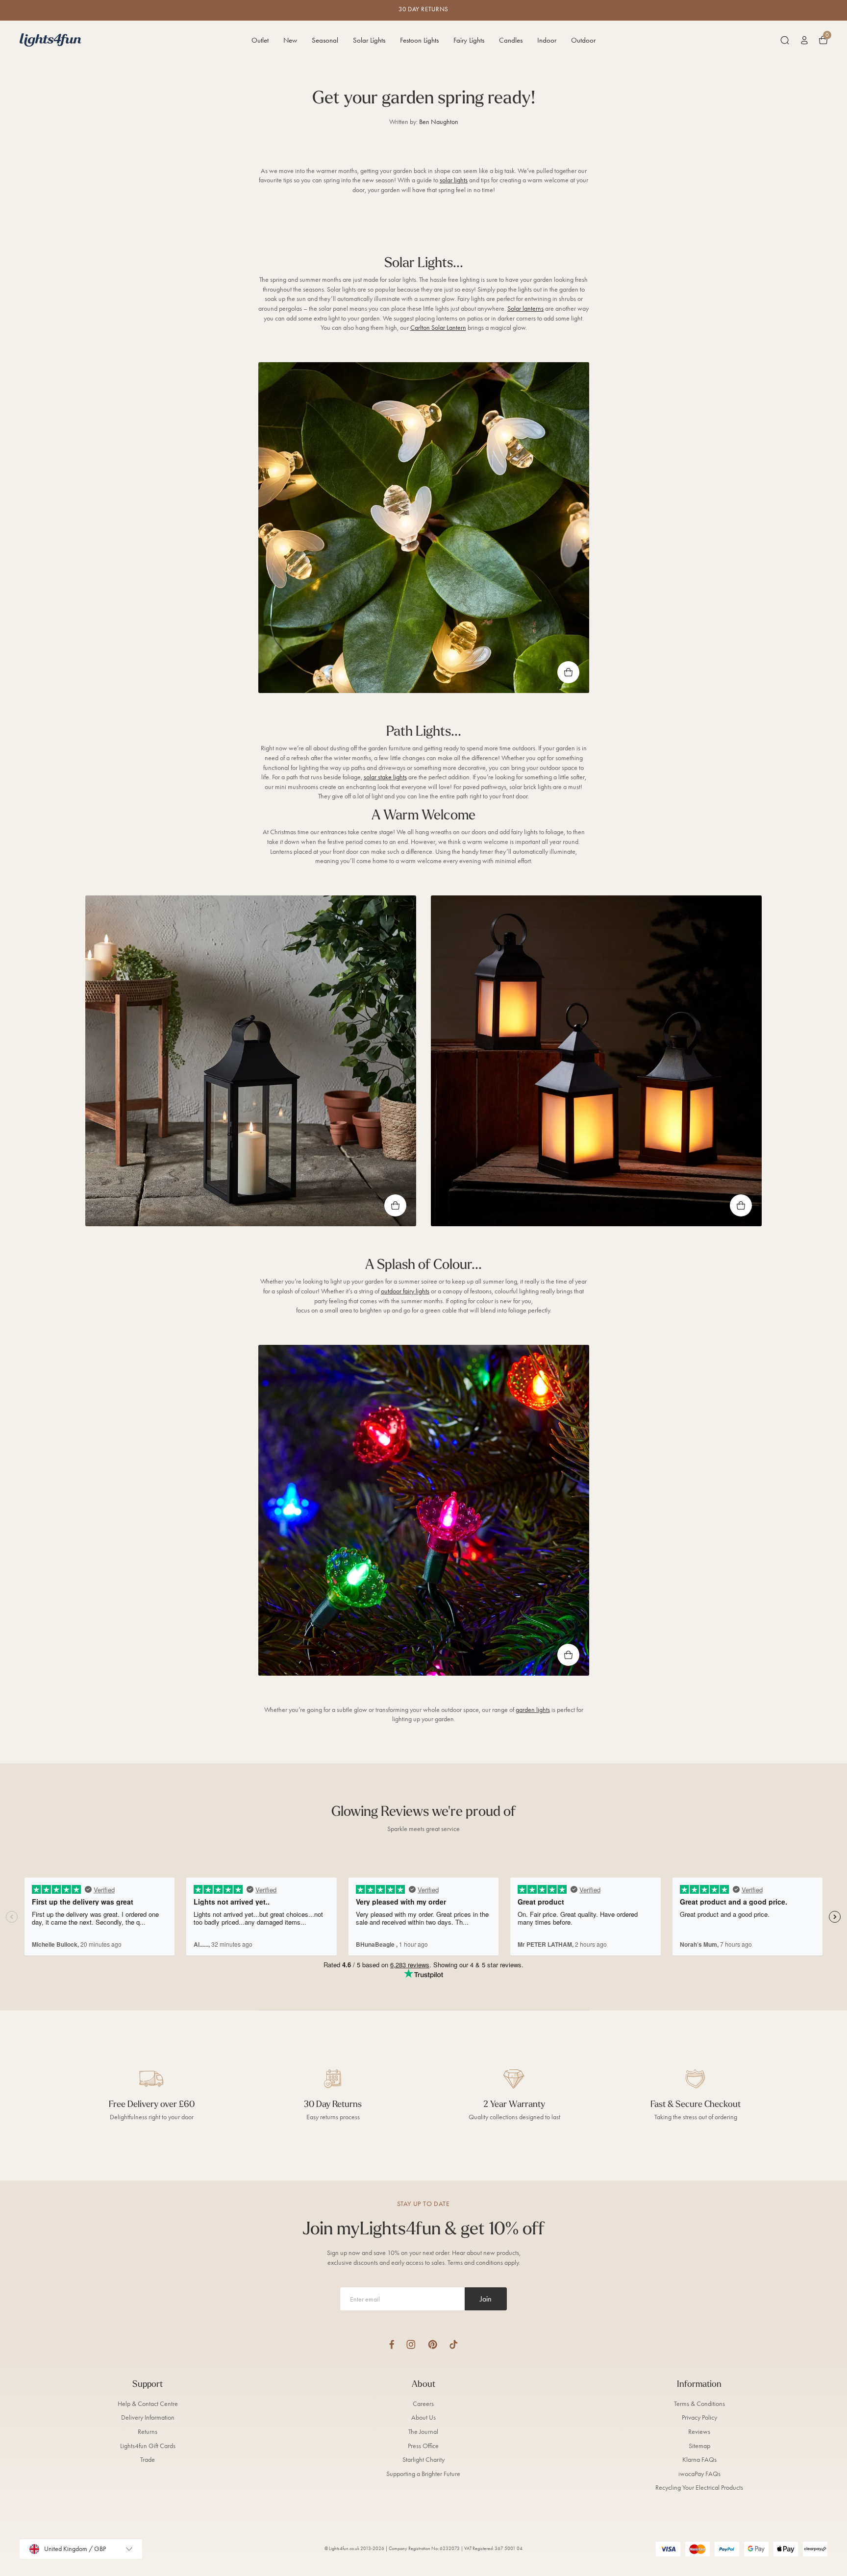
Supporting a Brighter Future (423, 2474)
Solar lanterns (525, 309)
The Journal (423, 2432)
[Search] (785, 40)
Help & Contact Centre (148, 2404)
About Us (423, 2417)
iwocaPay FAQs (699, 2474)
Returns (148, 2432)
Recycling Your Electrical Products (699, 2488)
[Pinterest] (433, 2344)
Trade (148, 2460)
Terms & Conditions (699, 2404)
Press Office (423, 2446)
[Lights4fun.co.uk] (50, 40)
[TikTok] (454, 2344)
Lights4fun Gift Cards (148, 2446)
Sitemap (699, 2446)
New (290, 40)
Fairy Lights (469, 40)
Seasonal (325, 40)
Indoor (547, 40)
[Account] (804, 40)
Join (486, 2299)
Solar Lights (369, 40)
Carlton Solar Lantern (438, 328)
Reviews (699, 2432)
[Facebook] (392, 2344)
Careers (423, 2404)
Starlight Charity (423, 2460)
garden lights (533, 1710)
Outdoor (583, 40)
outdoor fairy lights (405, 1291)
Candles (511, 40)
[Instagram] (411, 2344)
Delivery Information (148, 2417)
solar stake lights (385, 777)
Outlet (260, 40)
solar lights (454, 180)
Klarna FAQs (699, 2460)
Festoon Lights (419, 40)
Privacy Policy (699, 2417)
